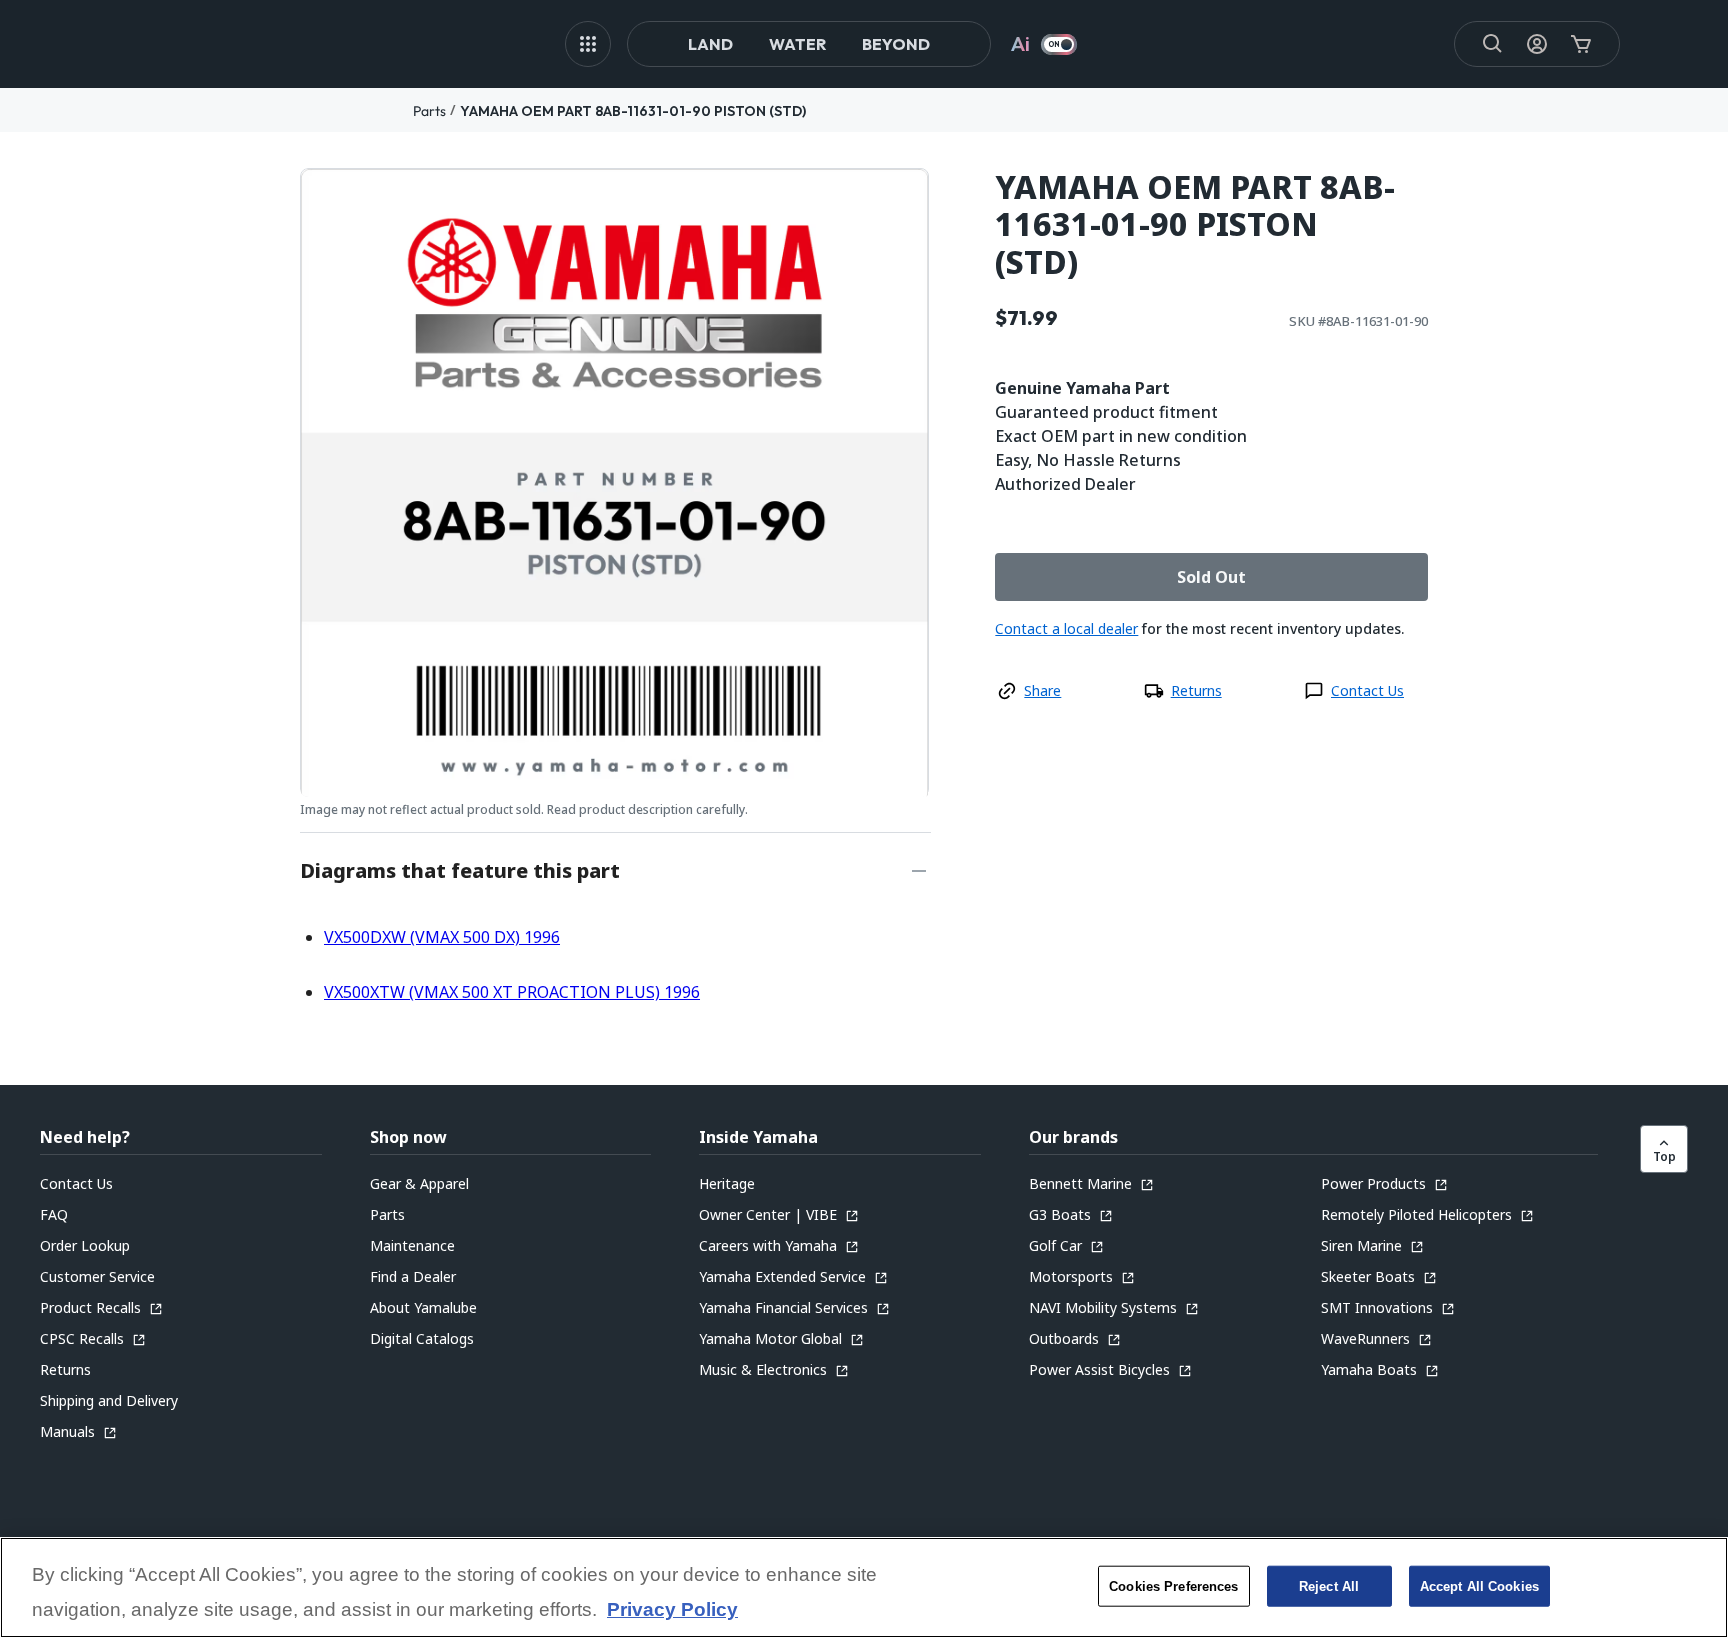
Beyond (896, 44)
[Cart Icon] (1581, 44)
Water (797, 44)
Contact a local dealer (1066, 628)
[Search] (1493, 44)
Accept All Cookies (1479, 1585)
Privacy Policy (672, 1610)
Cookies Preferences (1173, 1585)
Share (1042, 690)
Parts (429, 111)
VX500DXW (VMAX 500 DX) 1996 (442, 937)
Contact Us (1367, 690)
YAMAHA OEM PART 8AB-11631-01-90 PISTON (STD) (633, 111)
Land (710, 44)
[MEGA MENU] (588, 44)
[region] (864, 1587)
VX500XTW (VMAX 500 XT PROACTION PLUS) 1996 (512, 992)
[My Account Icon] (1537, 44)
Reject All (1329, 1585)
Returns (1196, 690)
